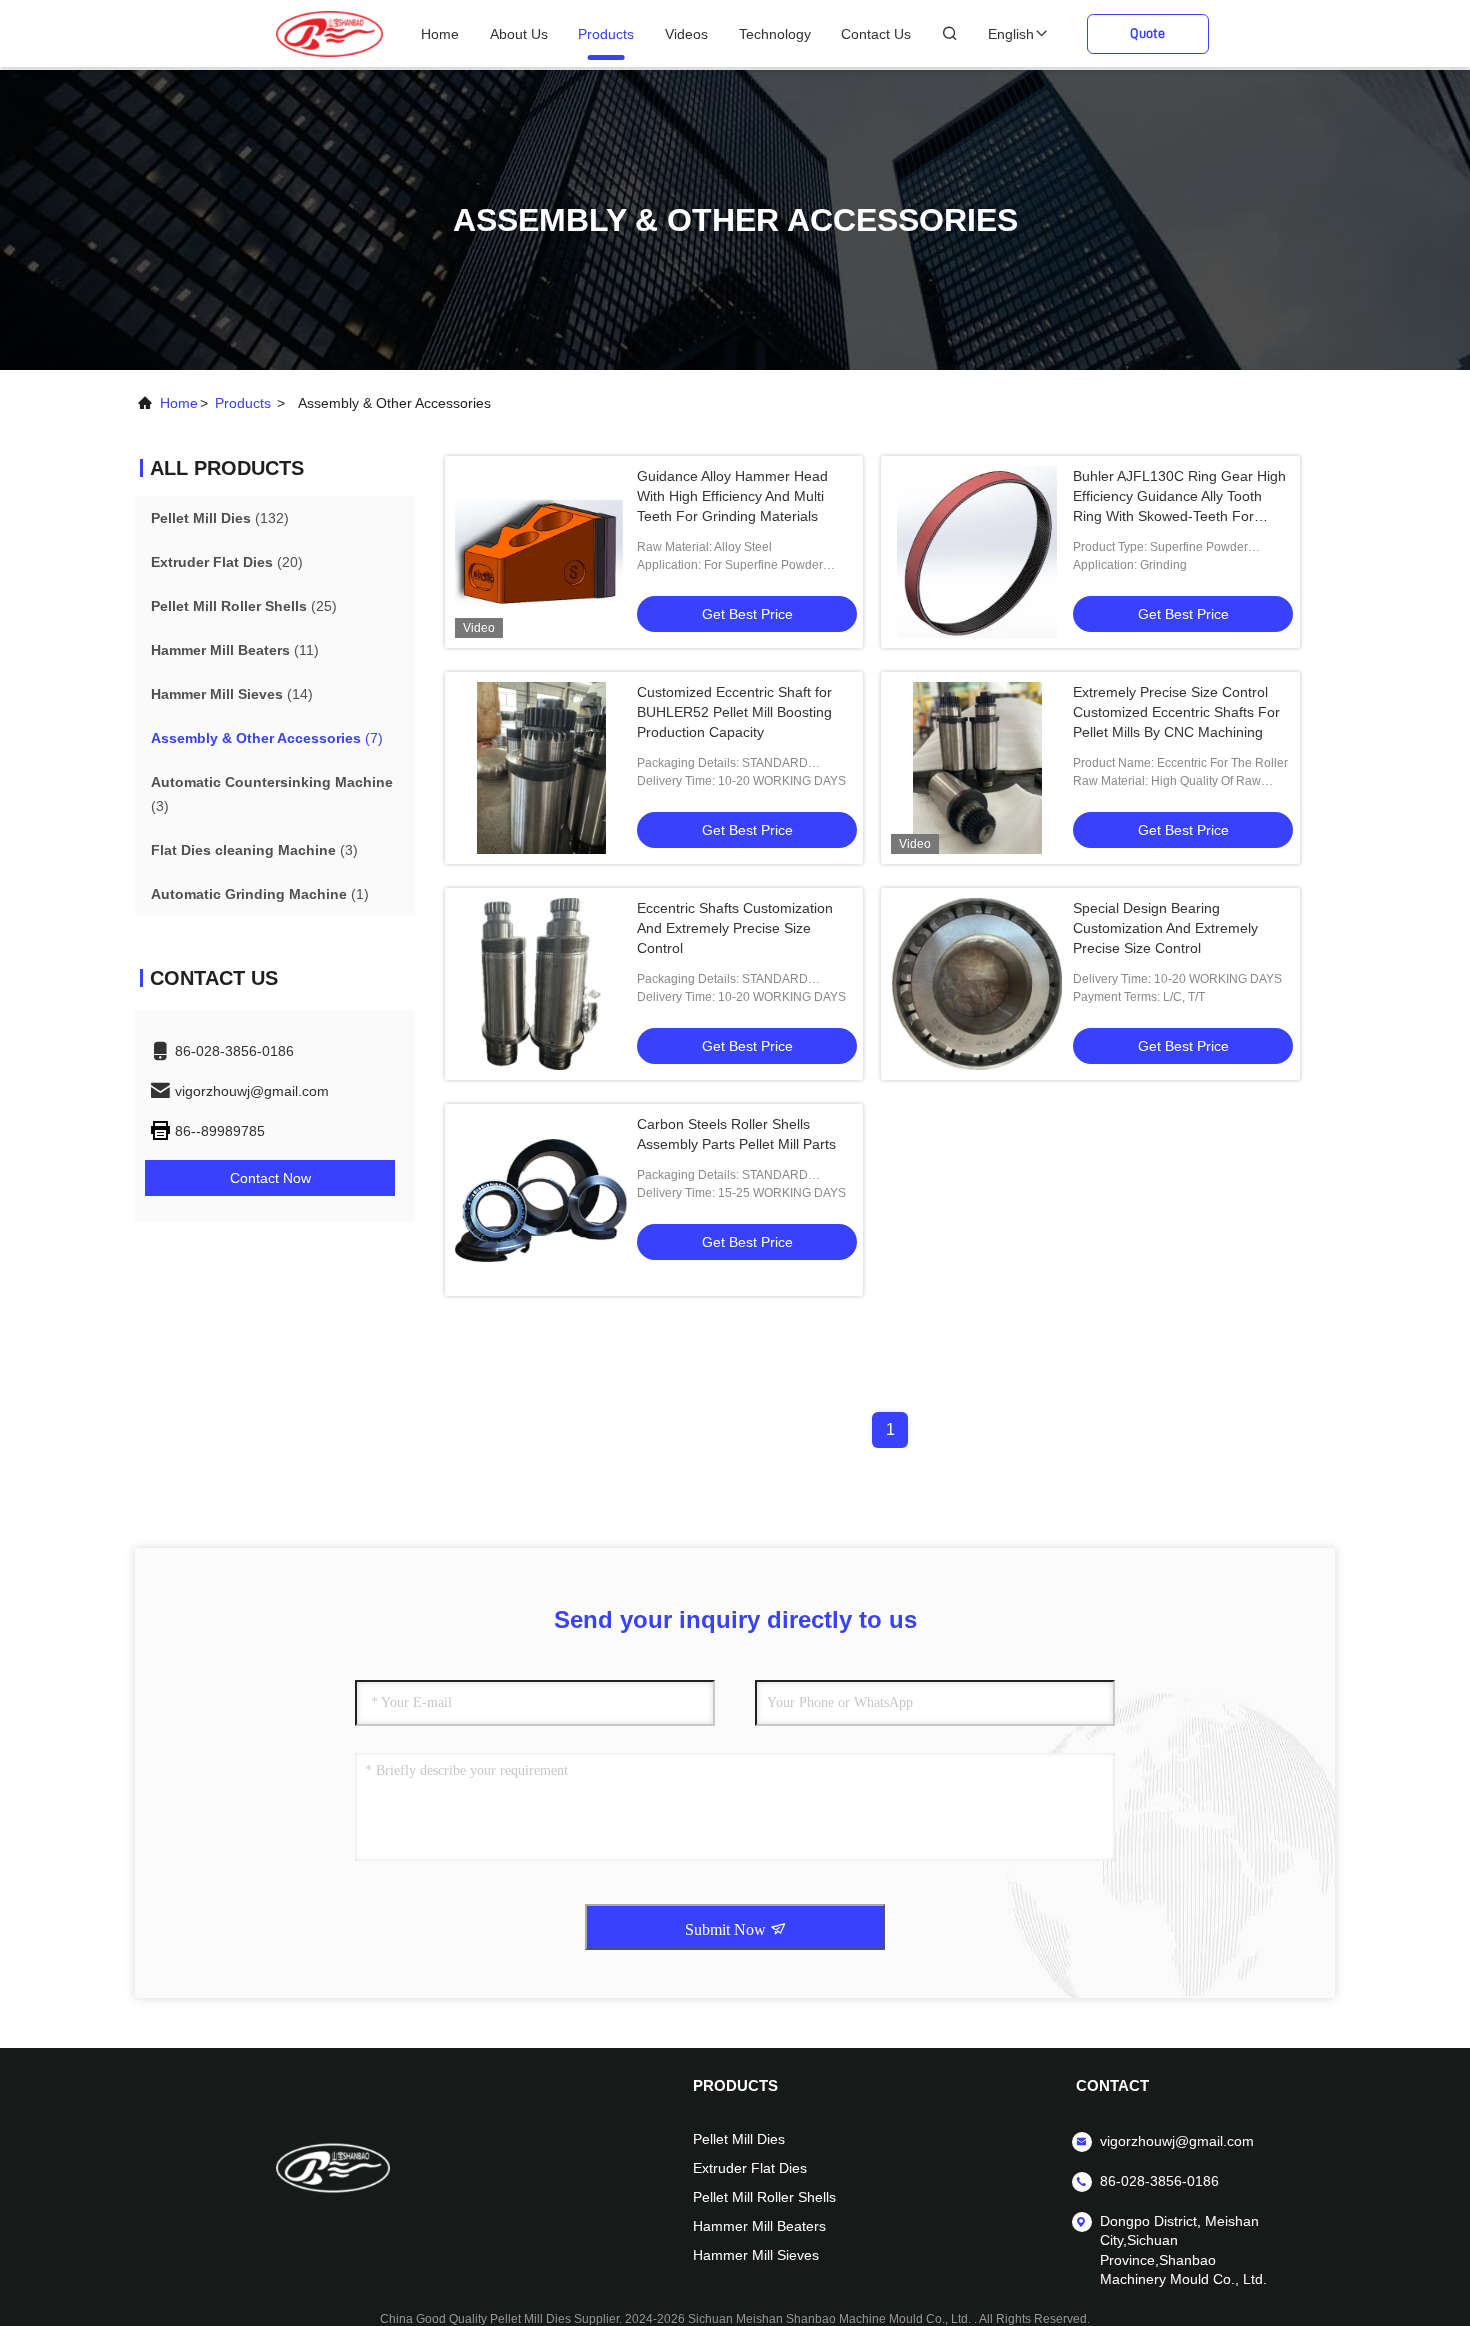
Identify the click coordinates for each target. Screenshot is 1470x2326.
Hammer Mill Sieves (756, 2255)
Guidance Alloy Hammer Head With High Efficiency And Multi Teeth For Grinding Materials (732, 496)
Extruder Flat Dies (750, 2168)
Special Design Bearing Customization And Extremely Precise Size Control (1165, 928)
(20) (227, 562)
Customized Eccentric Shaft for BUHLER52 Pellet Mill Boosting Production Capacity (734, 712)
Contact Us (876, 34)
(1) (260, 894)
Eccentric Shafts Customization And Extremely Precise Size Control (735, 928)
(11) (235, 650)
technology (775, 34)
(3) (272, 794)
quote (1147, 33)
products (606, 34)
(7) (267, 738)
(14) (232, 694)
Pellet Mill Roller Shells (764, 2197)
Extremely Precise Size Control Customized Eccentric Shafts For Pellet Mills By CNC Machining (1176, 712)
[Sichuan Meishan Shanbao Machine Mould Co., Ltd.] (329, 33)
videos (686, 34)
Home (440, 34)
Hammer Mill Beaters (759, 2226)
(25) (244, 606)
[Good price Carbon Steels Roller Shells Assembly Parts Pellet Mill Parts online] (541, 1200)
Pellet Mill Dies (739, 2139)
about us (519, 34)
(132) (220, 518)
